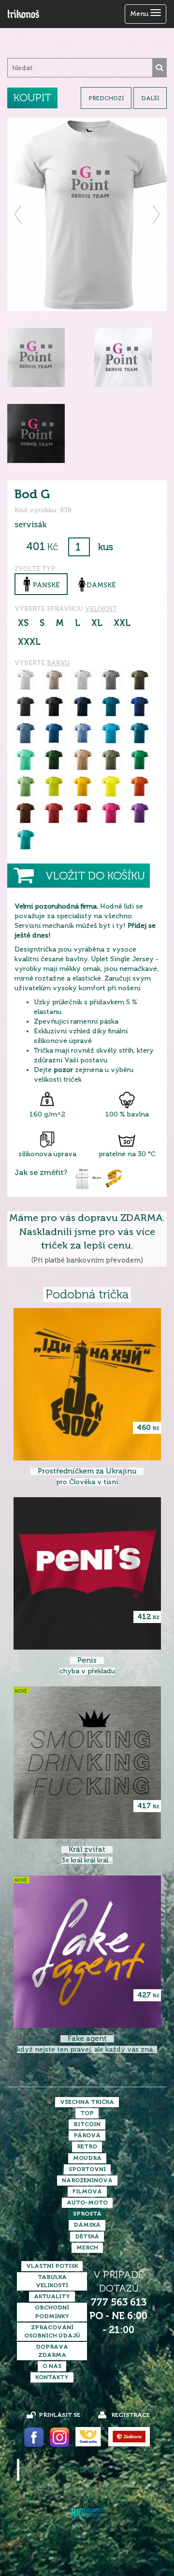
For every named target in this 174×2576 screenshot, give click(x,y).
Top (87, 2113)
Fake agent (87, 2039)
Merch (87, 2248)
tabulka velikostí (52, 2281)
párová (87, 2135)
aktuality (52, 2296)
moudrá (87, 2158)
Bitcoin (87, 2124)
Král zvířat (87, 1850)
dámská (87, 2225)
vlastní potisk (52, 2266)
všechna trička (87, 2102)
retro (87, 2146)
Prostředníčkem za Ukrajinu (87, 1471)
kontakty (52, 2377)
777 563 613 (119, 2302)
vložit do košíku (95, 876)
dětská (87, 2236)
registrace (130, 2415)
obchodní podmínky (52, 2312)
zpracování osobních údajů (52, 2331)
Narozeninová (87, 2180)
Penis (87, 1660)
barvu (58, 663)
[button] (19, 214)
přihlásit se (59, 2415)
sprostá (87, 2214)
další (150, 98)
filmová (87, 2191)
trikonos (88, 2470)
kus (106, 547)
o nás (52, 2366)
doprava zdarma (52, 2351)
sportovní (87, 2169)
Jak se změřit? (41, 1173)
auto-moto (87, 2203)
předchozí (106, 98)
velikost (101, 609)
